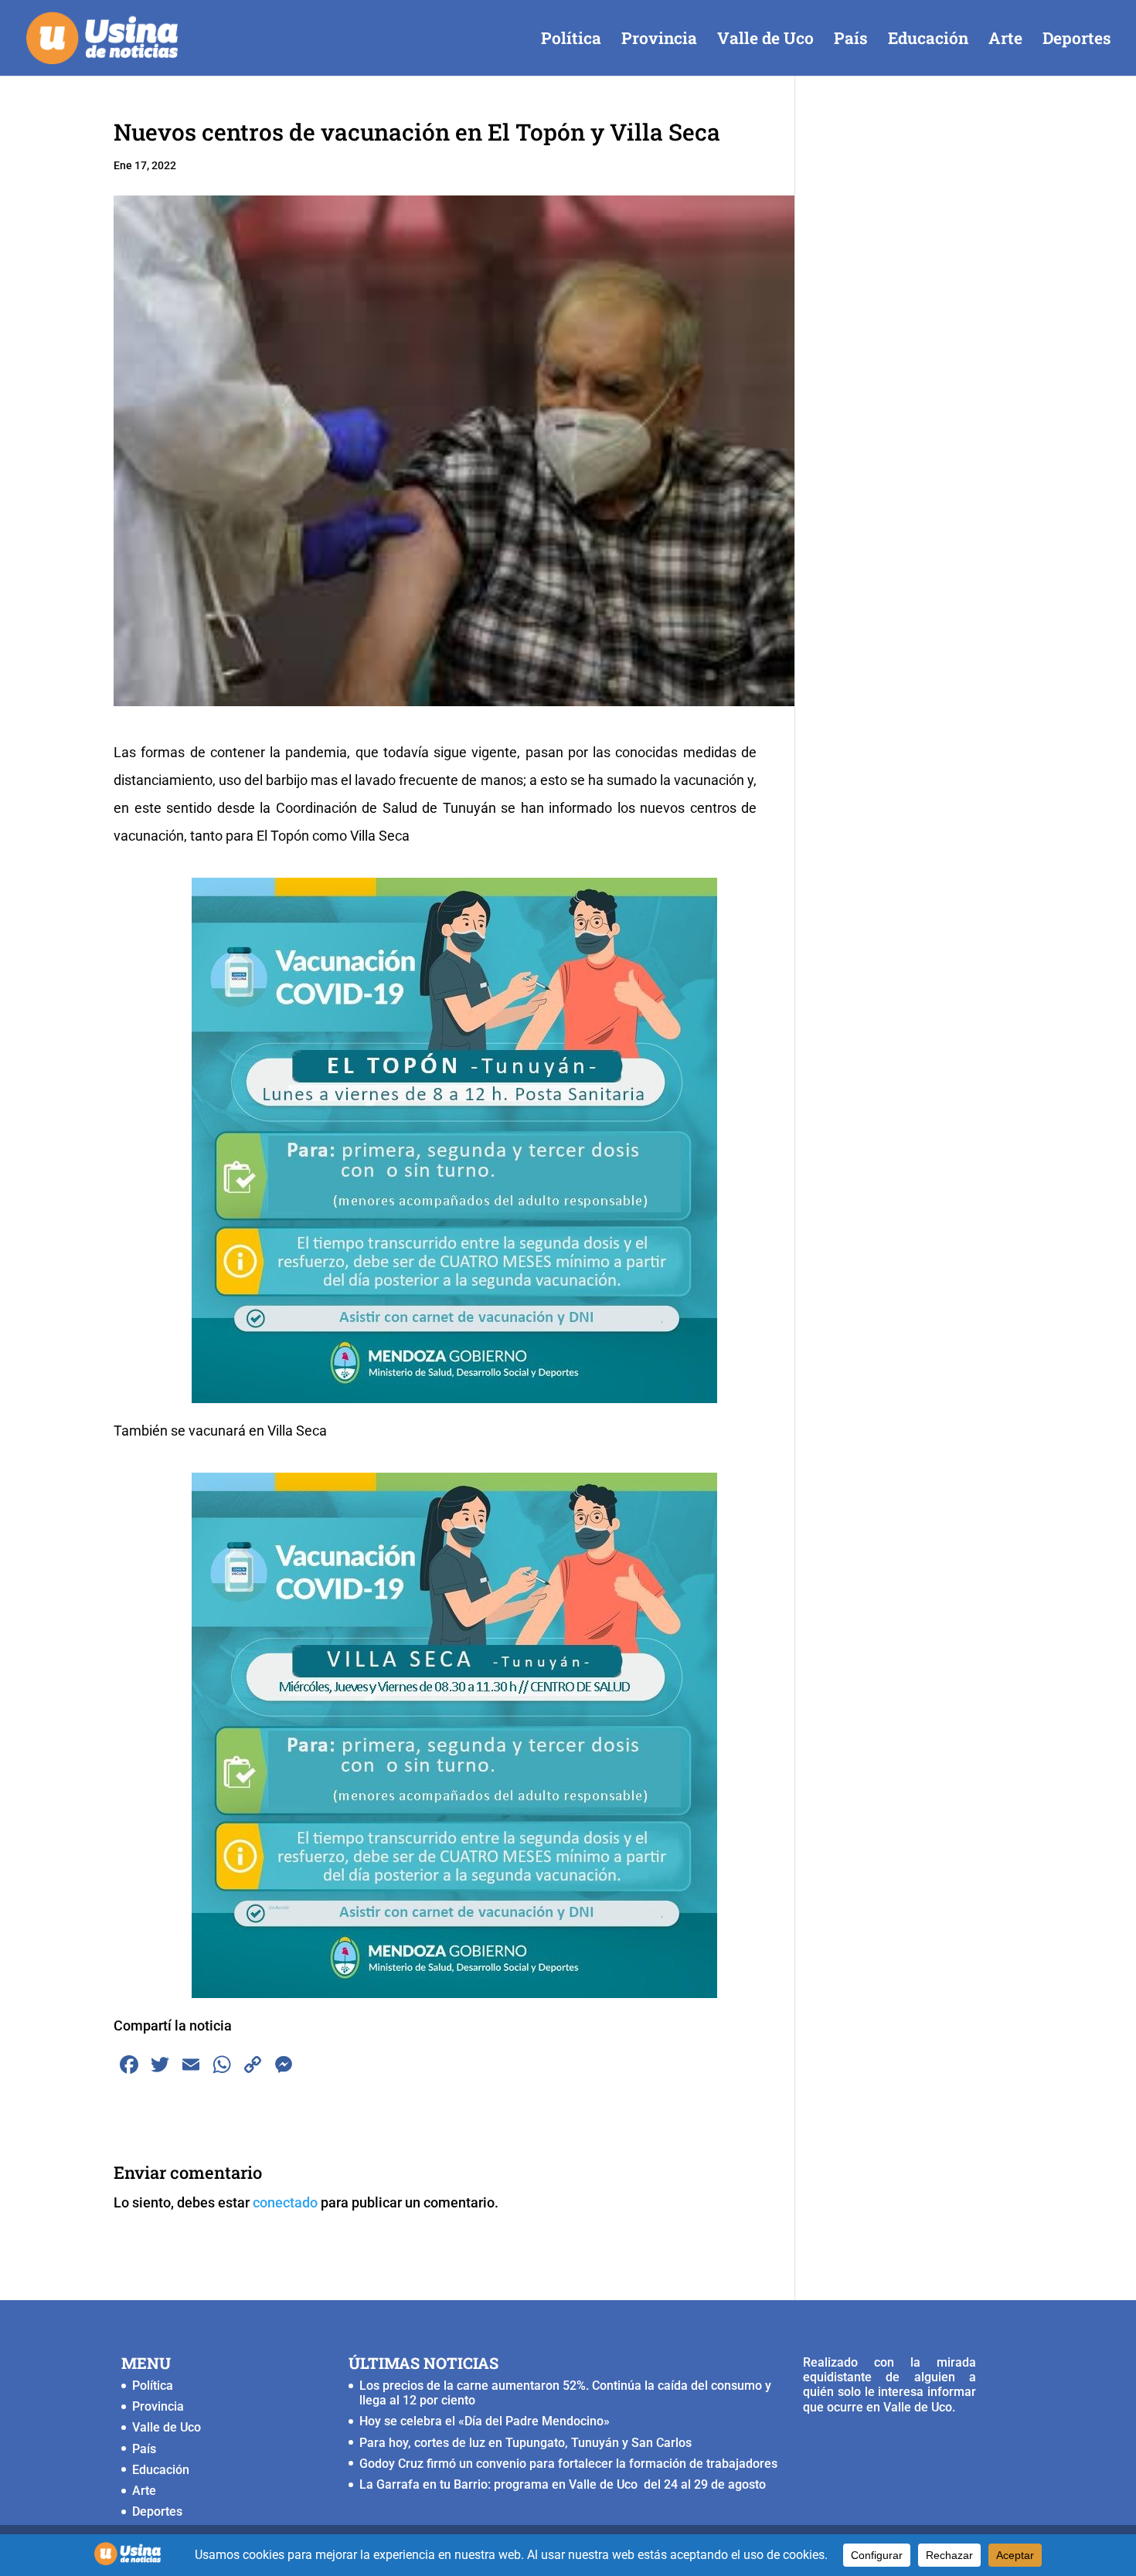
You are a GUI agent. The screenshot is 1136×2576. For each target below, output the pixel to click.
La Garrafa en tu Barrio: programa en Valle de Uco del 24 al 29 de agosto (563, 2484)
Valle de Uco (765, 41)
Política (571, 41)
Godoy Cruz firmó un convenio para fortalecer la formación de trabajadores (568, 2464)
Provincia (659, 41)
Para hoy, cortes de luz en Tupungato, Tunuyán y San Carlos (527, 2443)
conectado (285, 2202)
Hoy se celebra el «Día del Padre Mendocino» (485, 2421)
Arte (1005, 41)
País (851, 41)
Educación (928, 41)
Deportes (1077, 41)
